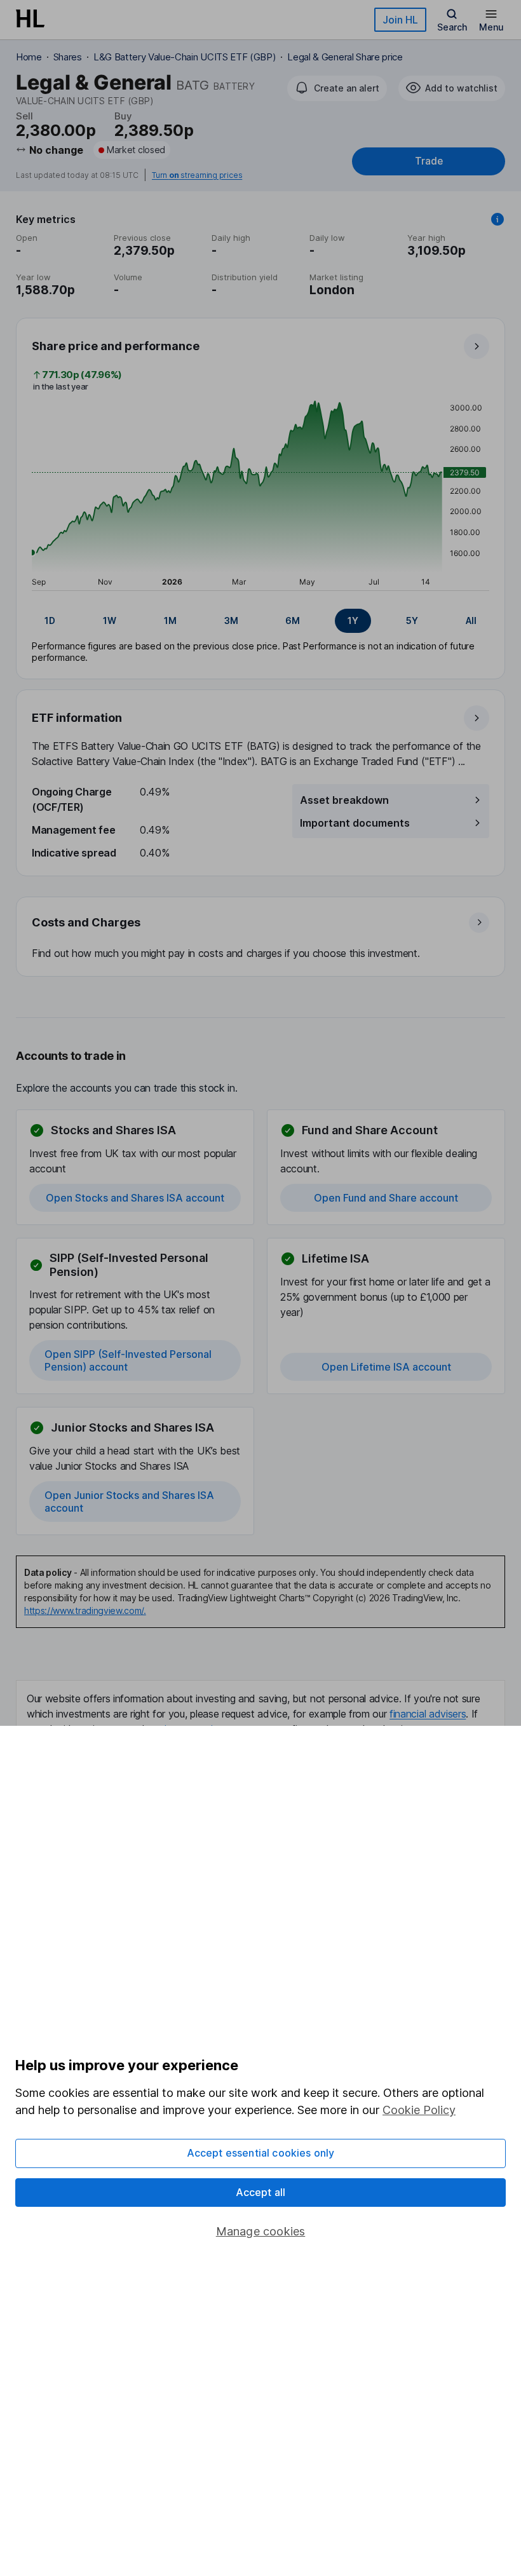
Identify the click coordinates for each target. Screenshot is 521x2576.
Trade (429, 161)
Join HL (400, 20)
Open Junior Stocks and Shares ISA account (129, 1502)
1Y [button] (353, 620)
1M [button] (170, 620)
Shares (68, 57)
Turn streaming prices (197, 175)
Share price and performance (116, 346)
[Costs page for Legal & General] (261, 937)
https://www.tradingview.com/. (85, 1610)
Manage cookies (261, 2231)
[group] (260, 621)
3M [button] (231, 620)
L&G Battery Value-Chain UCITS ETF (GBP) (185, 57)
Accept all (261, 2192)
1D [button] (50, 620)
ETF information (77, 718)
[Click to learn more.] (497, 219)
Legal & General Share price (345, 57)
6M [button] (293, 620)
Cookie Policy (419, 2110)
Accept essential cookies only (261, 2153)
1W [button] (110, 620)
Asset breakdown (344, 800)
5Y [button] (412, 620)
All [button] (471, 620)
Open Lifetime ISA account (386, 1367)
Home (29, 57)
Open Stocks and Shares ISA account (135, 1198)
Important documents (355, 823)
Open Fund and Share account (386, 1198)
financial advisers (428, 1714)
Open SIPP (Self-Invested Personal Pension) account (128, 1360)
